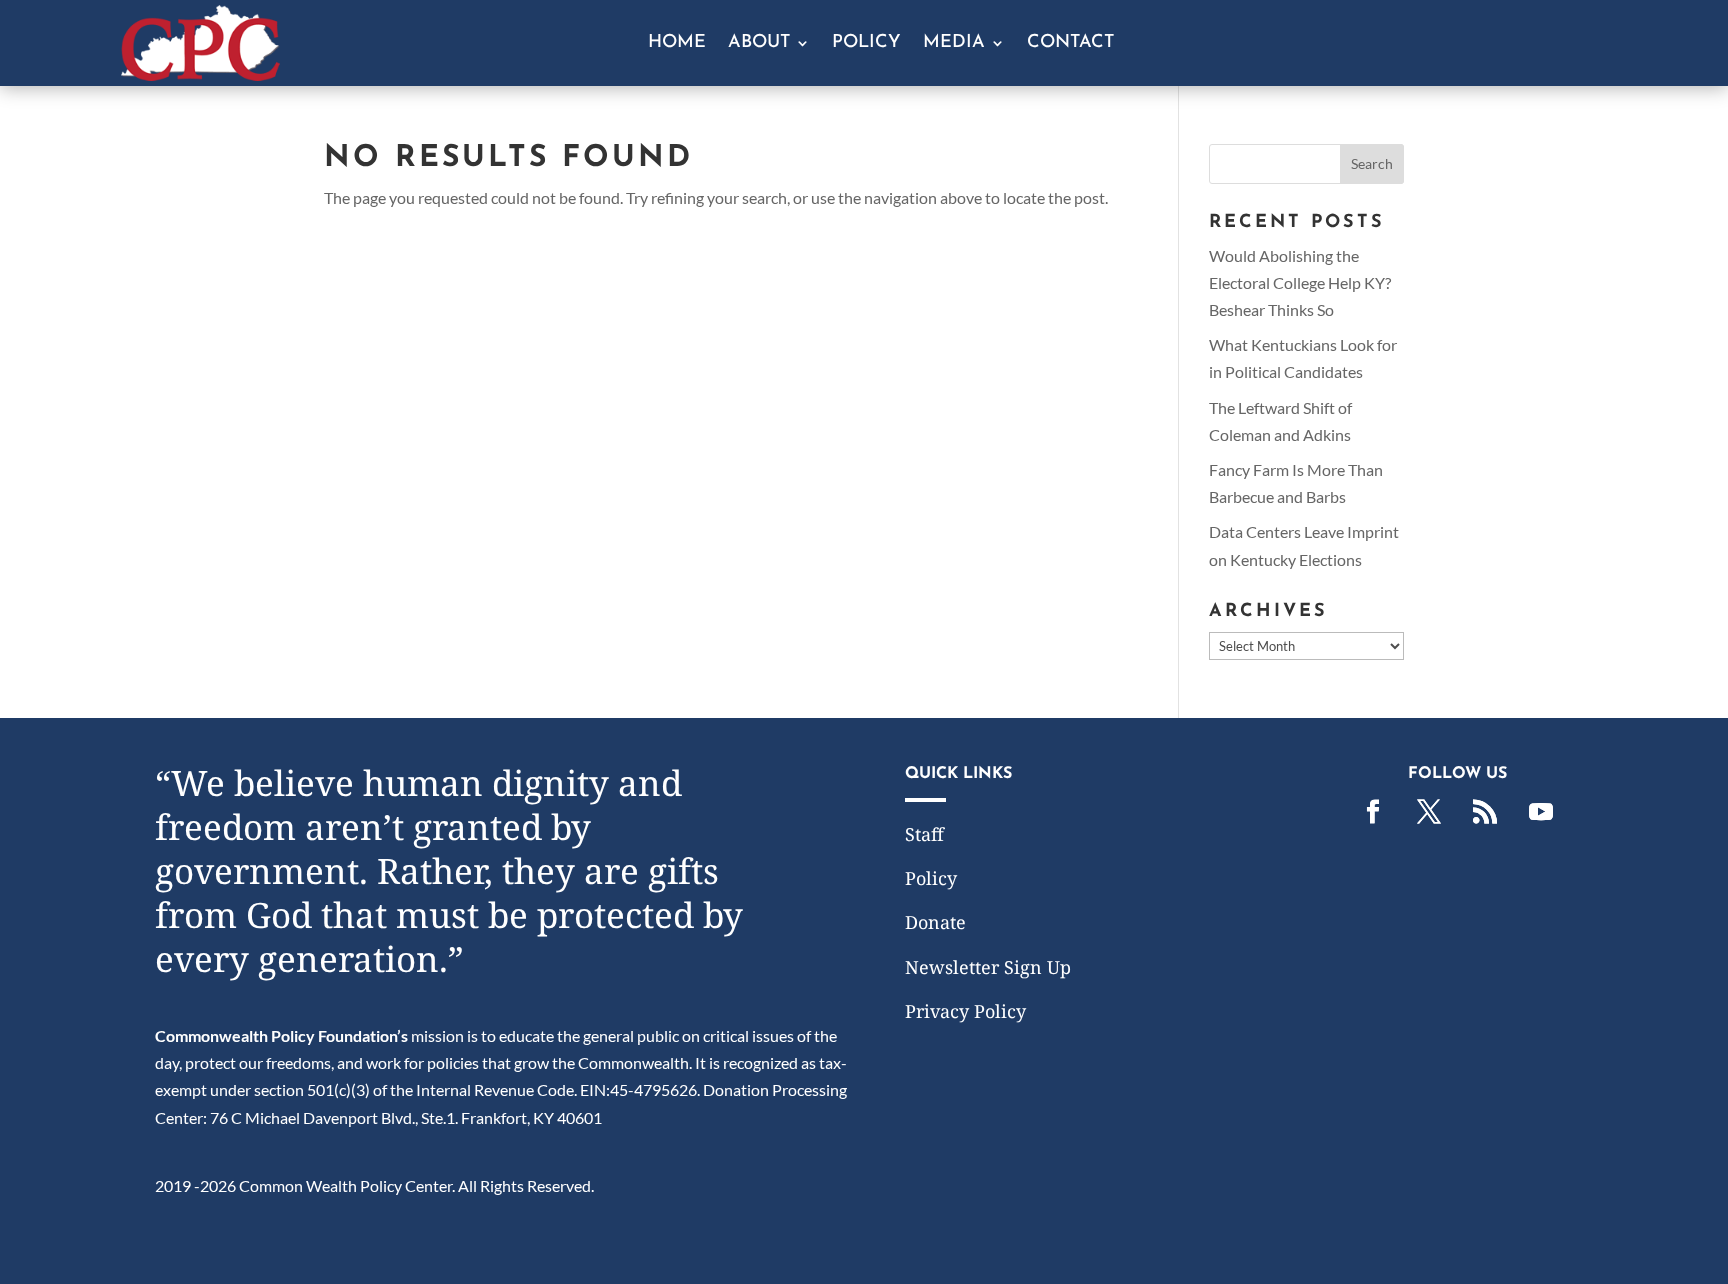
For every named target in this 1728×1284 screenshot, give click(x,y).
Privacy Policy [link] (965, 1011)
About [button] (759, 44)
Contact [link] (1070, 44)
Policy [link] (866, 44)
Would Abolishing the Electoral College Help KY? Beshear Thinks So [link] (1300, 282)
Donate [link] (935, 922)
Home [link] (677, 44)
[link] (200, 74)
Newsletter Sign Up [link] (988, 967)
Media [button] (954, 44)
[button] (1372, 164)
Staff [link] (924, 834)
